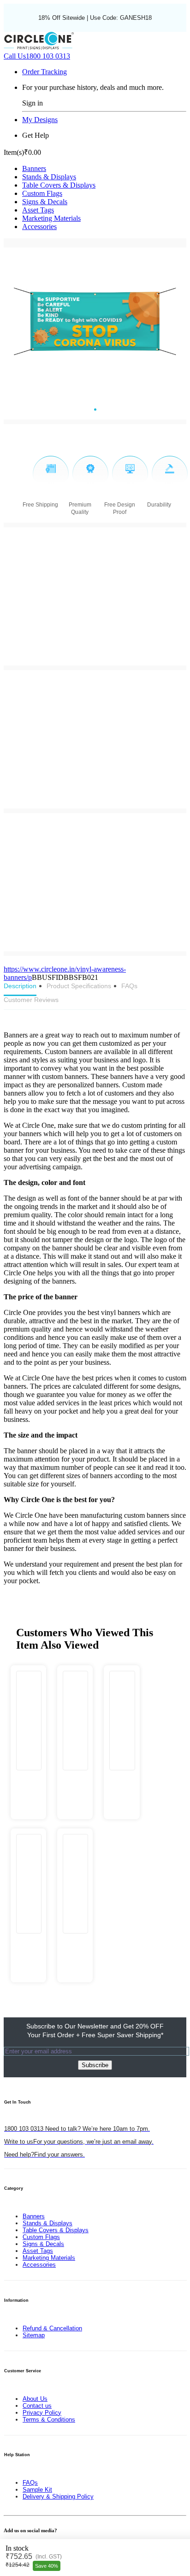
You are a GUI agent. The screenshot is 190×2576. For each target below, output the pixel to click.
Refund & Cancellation (52, 2328)
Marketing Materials (51, 218)
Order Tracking (45, 72)
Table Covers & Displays (59, 185)
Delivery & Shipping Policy (58, 2496)
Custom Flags (42, 193)
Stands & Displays (49, 177)
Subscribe (95, 2065)
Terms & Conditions (49, 2420)
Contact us (37, 2406)
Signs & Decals (45, 202)
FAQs (30, 2483)
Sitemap (34, 2335)
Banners (34, 168)
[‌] (28, 1780)
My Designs (40, 120)
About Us (35, 2399)
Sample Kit (37, 2490)
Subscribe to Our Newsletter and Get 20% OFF (95, 2031)
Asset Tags (38, 210)
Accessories (39, 227)
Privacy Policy (42, 2413)
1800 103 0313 (37, 56)
